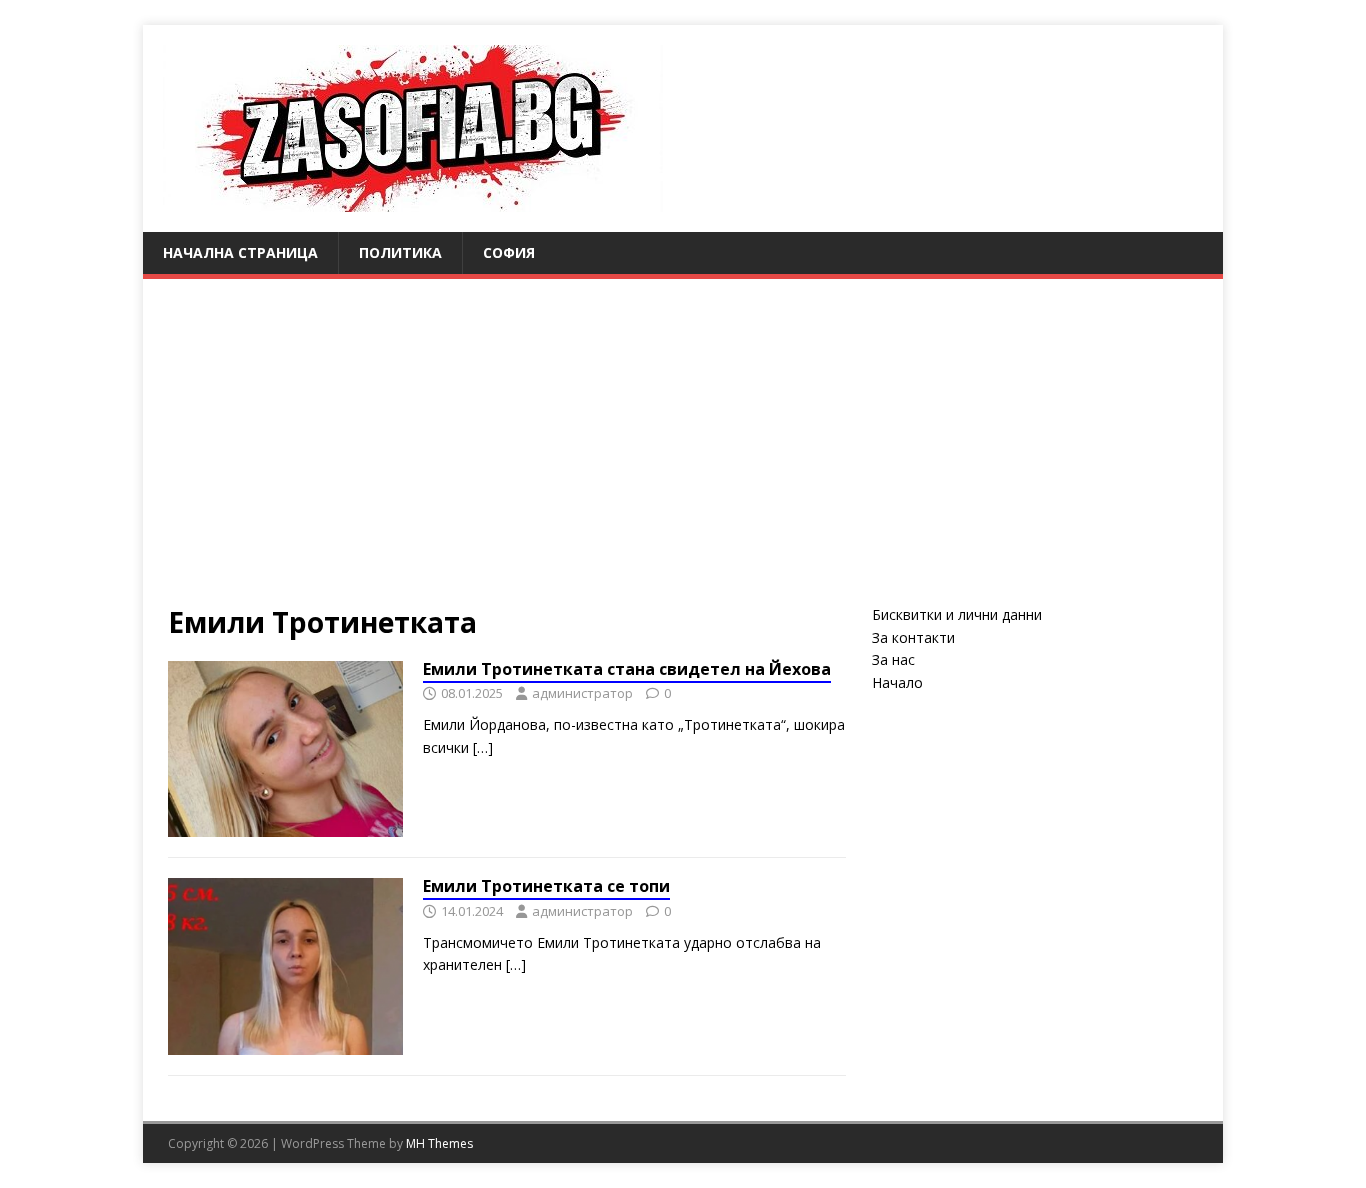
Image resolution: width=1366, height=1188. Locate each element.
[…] (483, 747)
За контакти (913, 637)
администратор (582, 693)
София (509, 252)
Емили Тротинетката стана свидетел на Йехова (627, 669)
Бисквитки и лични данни (957, 614)
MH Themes (439, 1143)
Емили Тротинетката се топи (546, 886)
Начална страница (240, 252)
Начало (897, 682)
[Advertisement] (683, 429)
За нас (893, 659)
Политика (400, 252)
